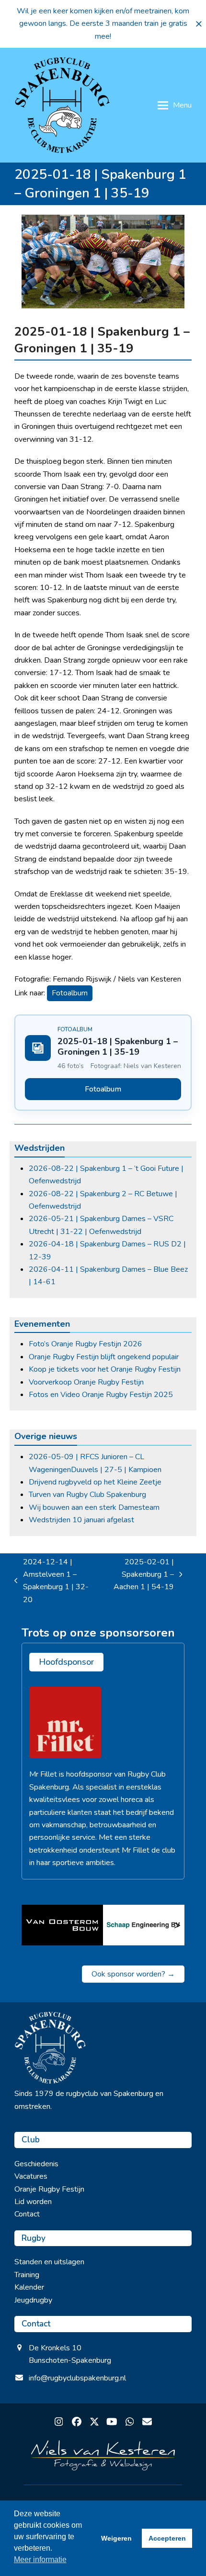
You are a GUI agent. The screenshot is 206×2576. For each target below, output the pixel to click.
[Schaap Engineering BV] (144, 1925)
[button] (199, 24)
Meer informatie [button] (40, 2560)
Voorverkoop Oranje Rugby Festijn (86, 1382)
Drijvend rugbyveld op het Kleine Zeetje (95, 1482)
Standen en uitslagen (49, 2262)
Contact (27, 2214)
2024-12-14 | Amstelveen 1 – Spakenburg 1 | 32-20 (51, 1581)
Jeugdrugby (33, 2300)
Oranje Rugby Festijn (49, 2189)
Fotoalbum (70, 993)
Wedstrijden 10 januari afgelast (81, 1520)
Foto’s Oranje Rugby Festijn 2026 (86, 1344)
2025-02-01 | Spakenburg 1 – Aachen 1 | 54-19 (140, 1575)
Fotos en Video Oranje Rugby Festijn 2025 (101, 1395)
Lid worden (33, 2202)
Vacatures (31, 2176)
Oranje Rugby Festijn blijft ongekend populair (104, 1357)
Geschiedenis (36, 2164)
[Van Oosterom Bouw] (62, 1925)
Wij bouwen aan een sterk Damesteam (94, 1507)
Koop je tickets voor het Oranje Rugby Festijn (105, 1369)
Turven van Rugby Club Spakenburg (87, 1495)
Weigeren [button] (116, 2538)
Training (27, 2275)
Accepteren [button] (167, 2538)
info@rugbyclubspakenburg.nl (77, 2378)
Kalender (29, 2287)
